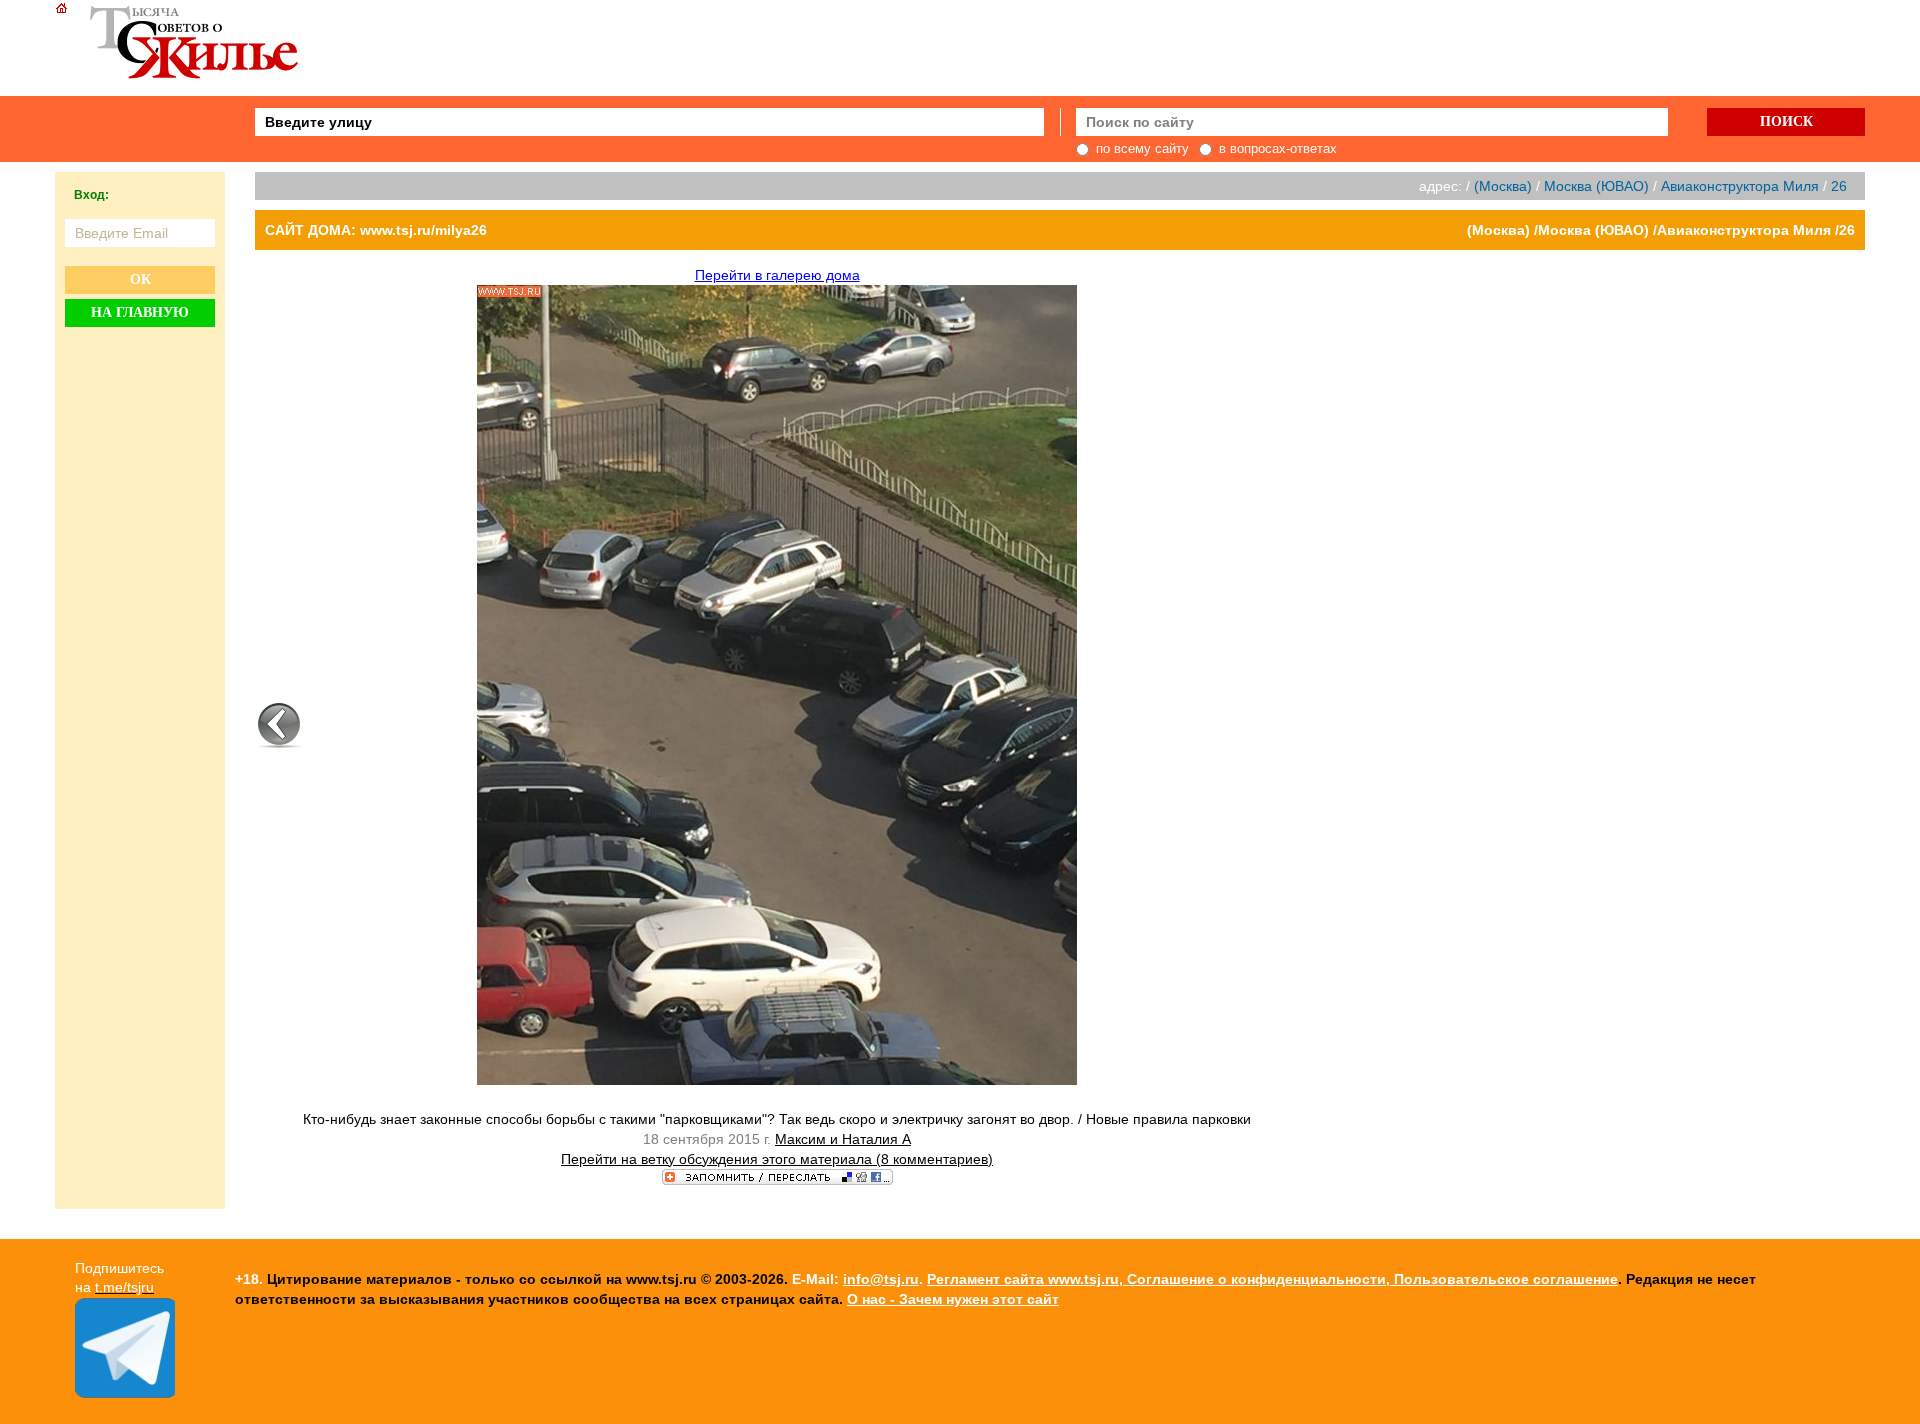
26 (1839, 186)
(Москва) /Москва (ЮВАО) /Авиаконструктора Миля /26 (1661, 230)
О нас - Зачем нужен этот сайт (953, 1299)
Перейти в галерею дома (777, 275)
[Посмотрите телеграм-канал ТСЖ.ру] (125, 1393)
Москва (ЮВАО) (1596, 186)
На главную (140, 312)
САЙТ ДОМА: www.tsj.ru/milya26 (376, 230)
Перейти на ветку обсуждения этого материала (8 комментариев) (777, 1159)
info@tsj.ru (881, 1279)
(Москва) (1503, 186)
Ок (140, 279)
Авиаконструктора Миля (1740, 186)
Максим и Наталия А (843, 1139)
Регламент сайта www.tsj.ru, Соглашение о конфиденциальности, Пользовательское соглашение (1272, 1279)
